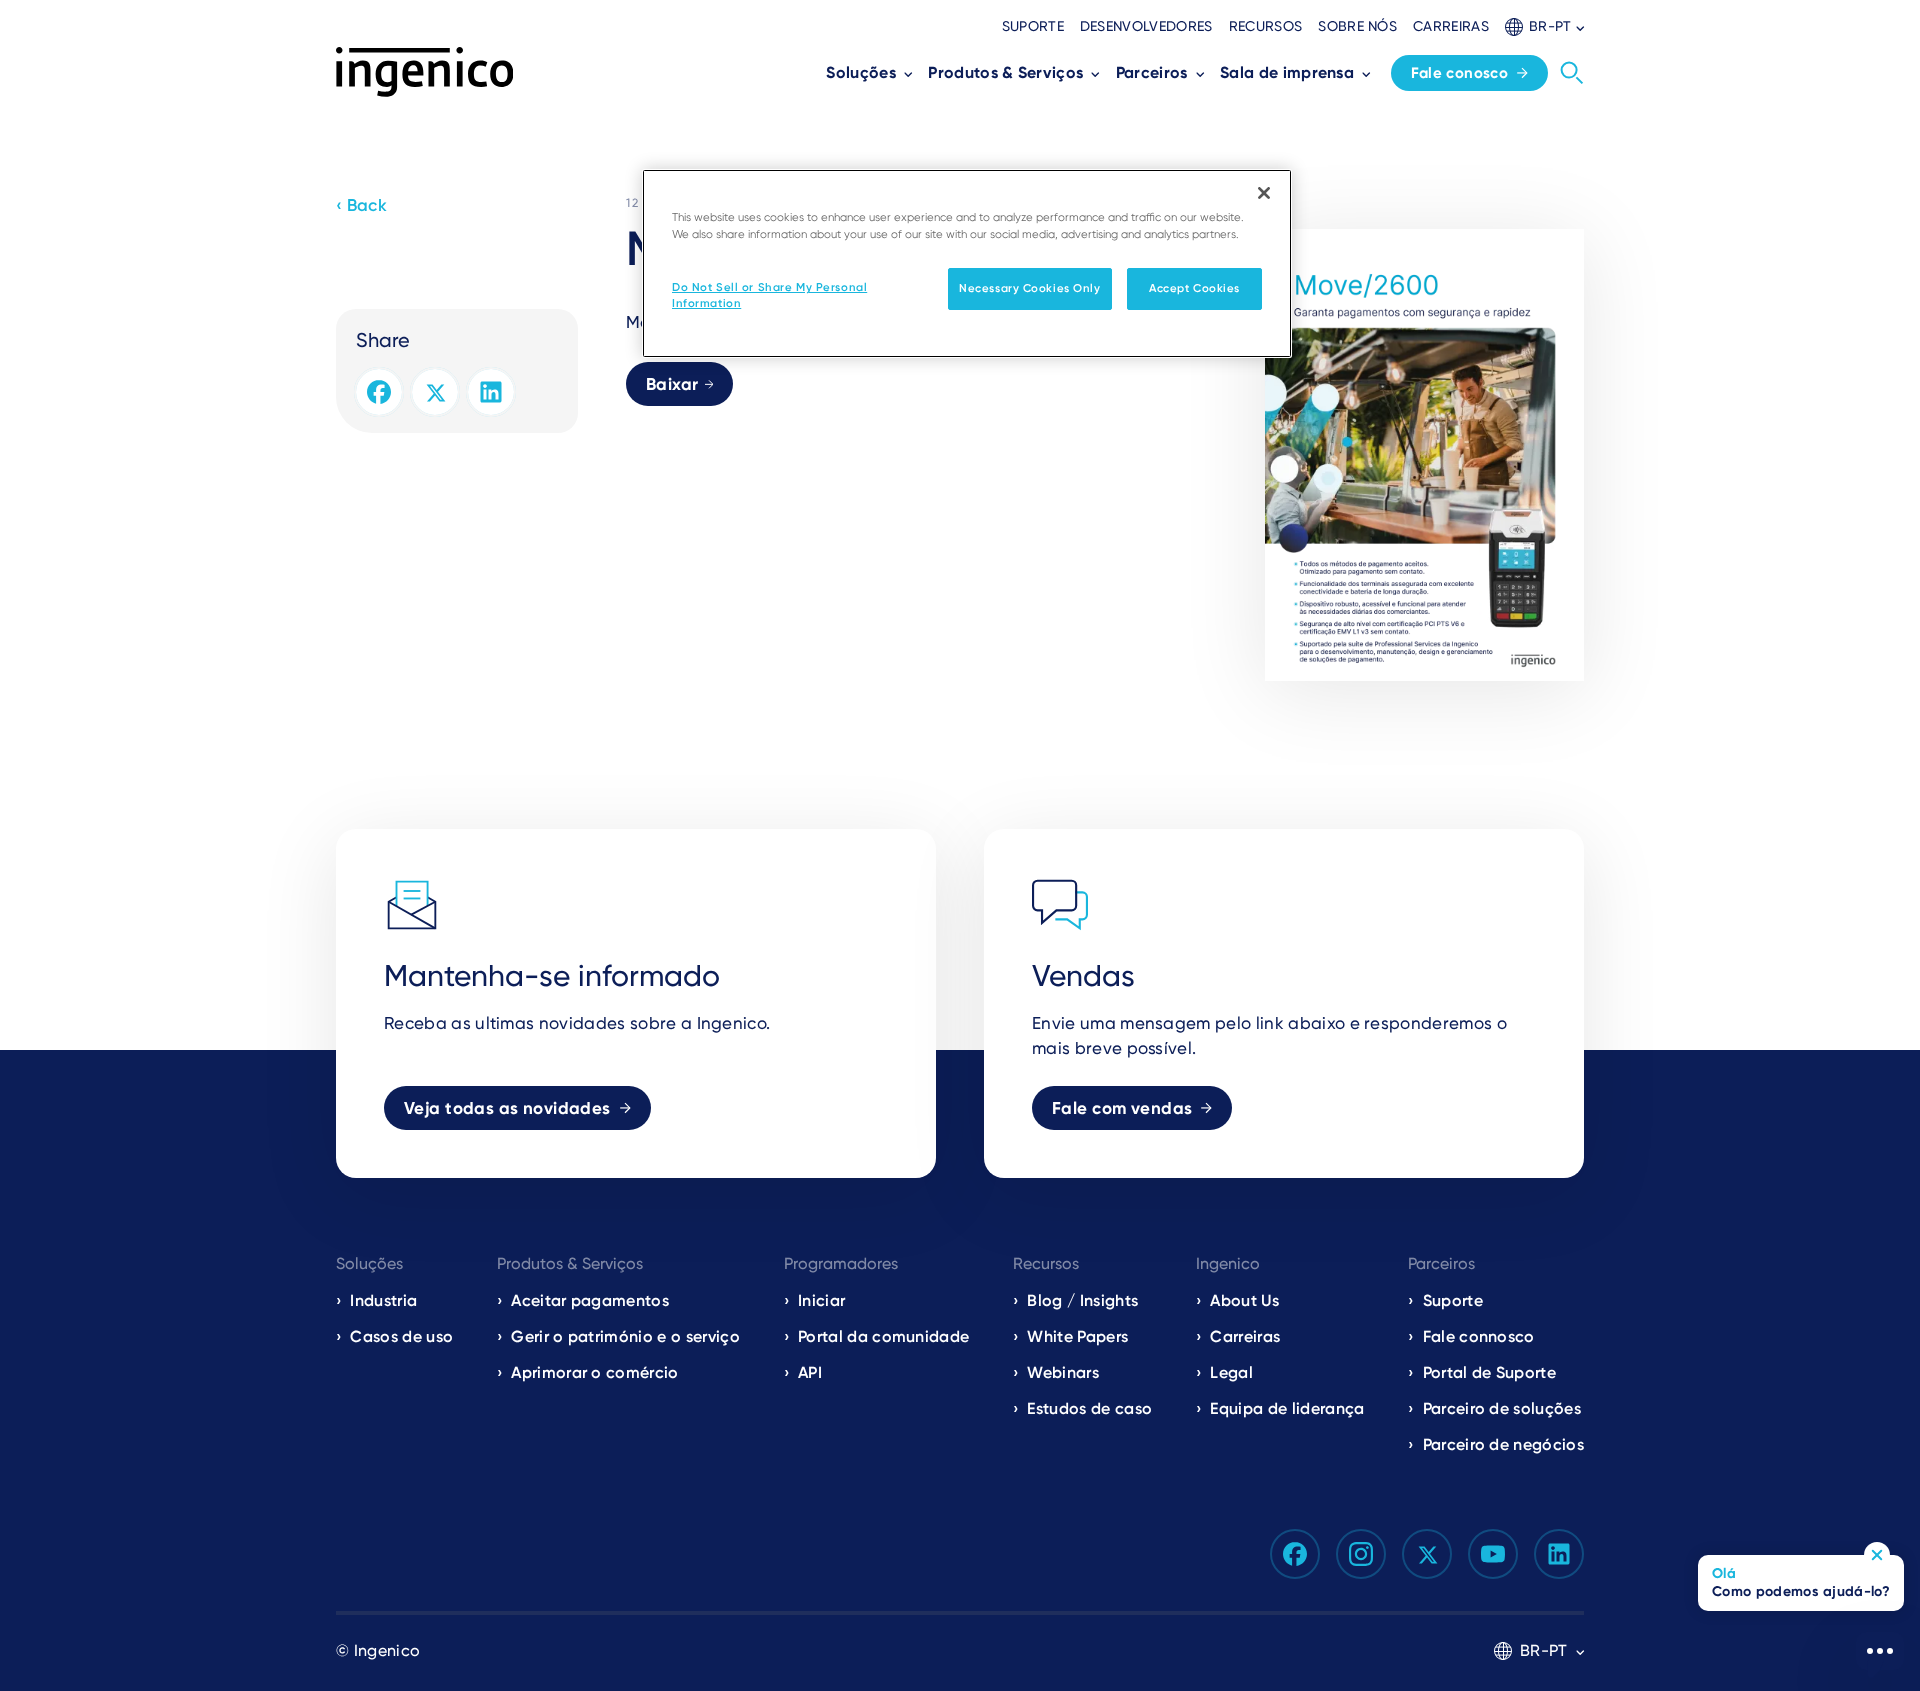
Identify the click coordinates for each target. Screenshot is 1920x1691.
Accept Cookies (1194, 288)
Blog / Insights (1082, 1300)
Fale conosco (1460, 73)
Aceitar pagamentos (590, 1300)
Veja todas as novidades (507, 1108)
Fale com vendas (1122, 1108)
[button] (1544, 26)
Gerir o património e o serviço (625, 1336)
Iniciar (821, 1300)
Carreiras (1451, 26)
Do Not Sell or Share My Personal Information (769, 295)
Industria (383, 1300)
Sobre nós (1357, 26)
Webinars (1063, 1372)
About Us (1244, 1300)
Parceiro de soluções (1502, 1408)
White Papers (1077, 1336)
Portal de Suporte (1489, 1372)
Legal (1231, 1372)
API (810, 1372)
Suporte (1033, 26)
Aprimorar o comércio (594, 1372)
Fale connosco (1479, 1336)
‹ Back (361, 205)
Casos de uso (401, 1336)
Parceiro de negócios (1503, 1444)
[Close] (1264, 193)
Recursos (1266, 26)
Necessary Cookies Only (1030, 288)
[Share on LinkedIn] (491, 392)
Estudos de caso (1089, 1408)
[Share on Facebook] (379, 392)
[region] (967, 263)
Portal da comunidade (883, 1336)
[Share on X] (435, 392)
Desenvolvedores (1146, 26)
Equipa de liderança (1287, 1408)
